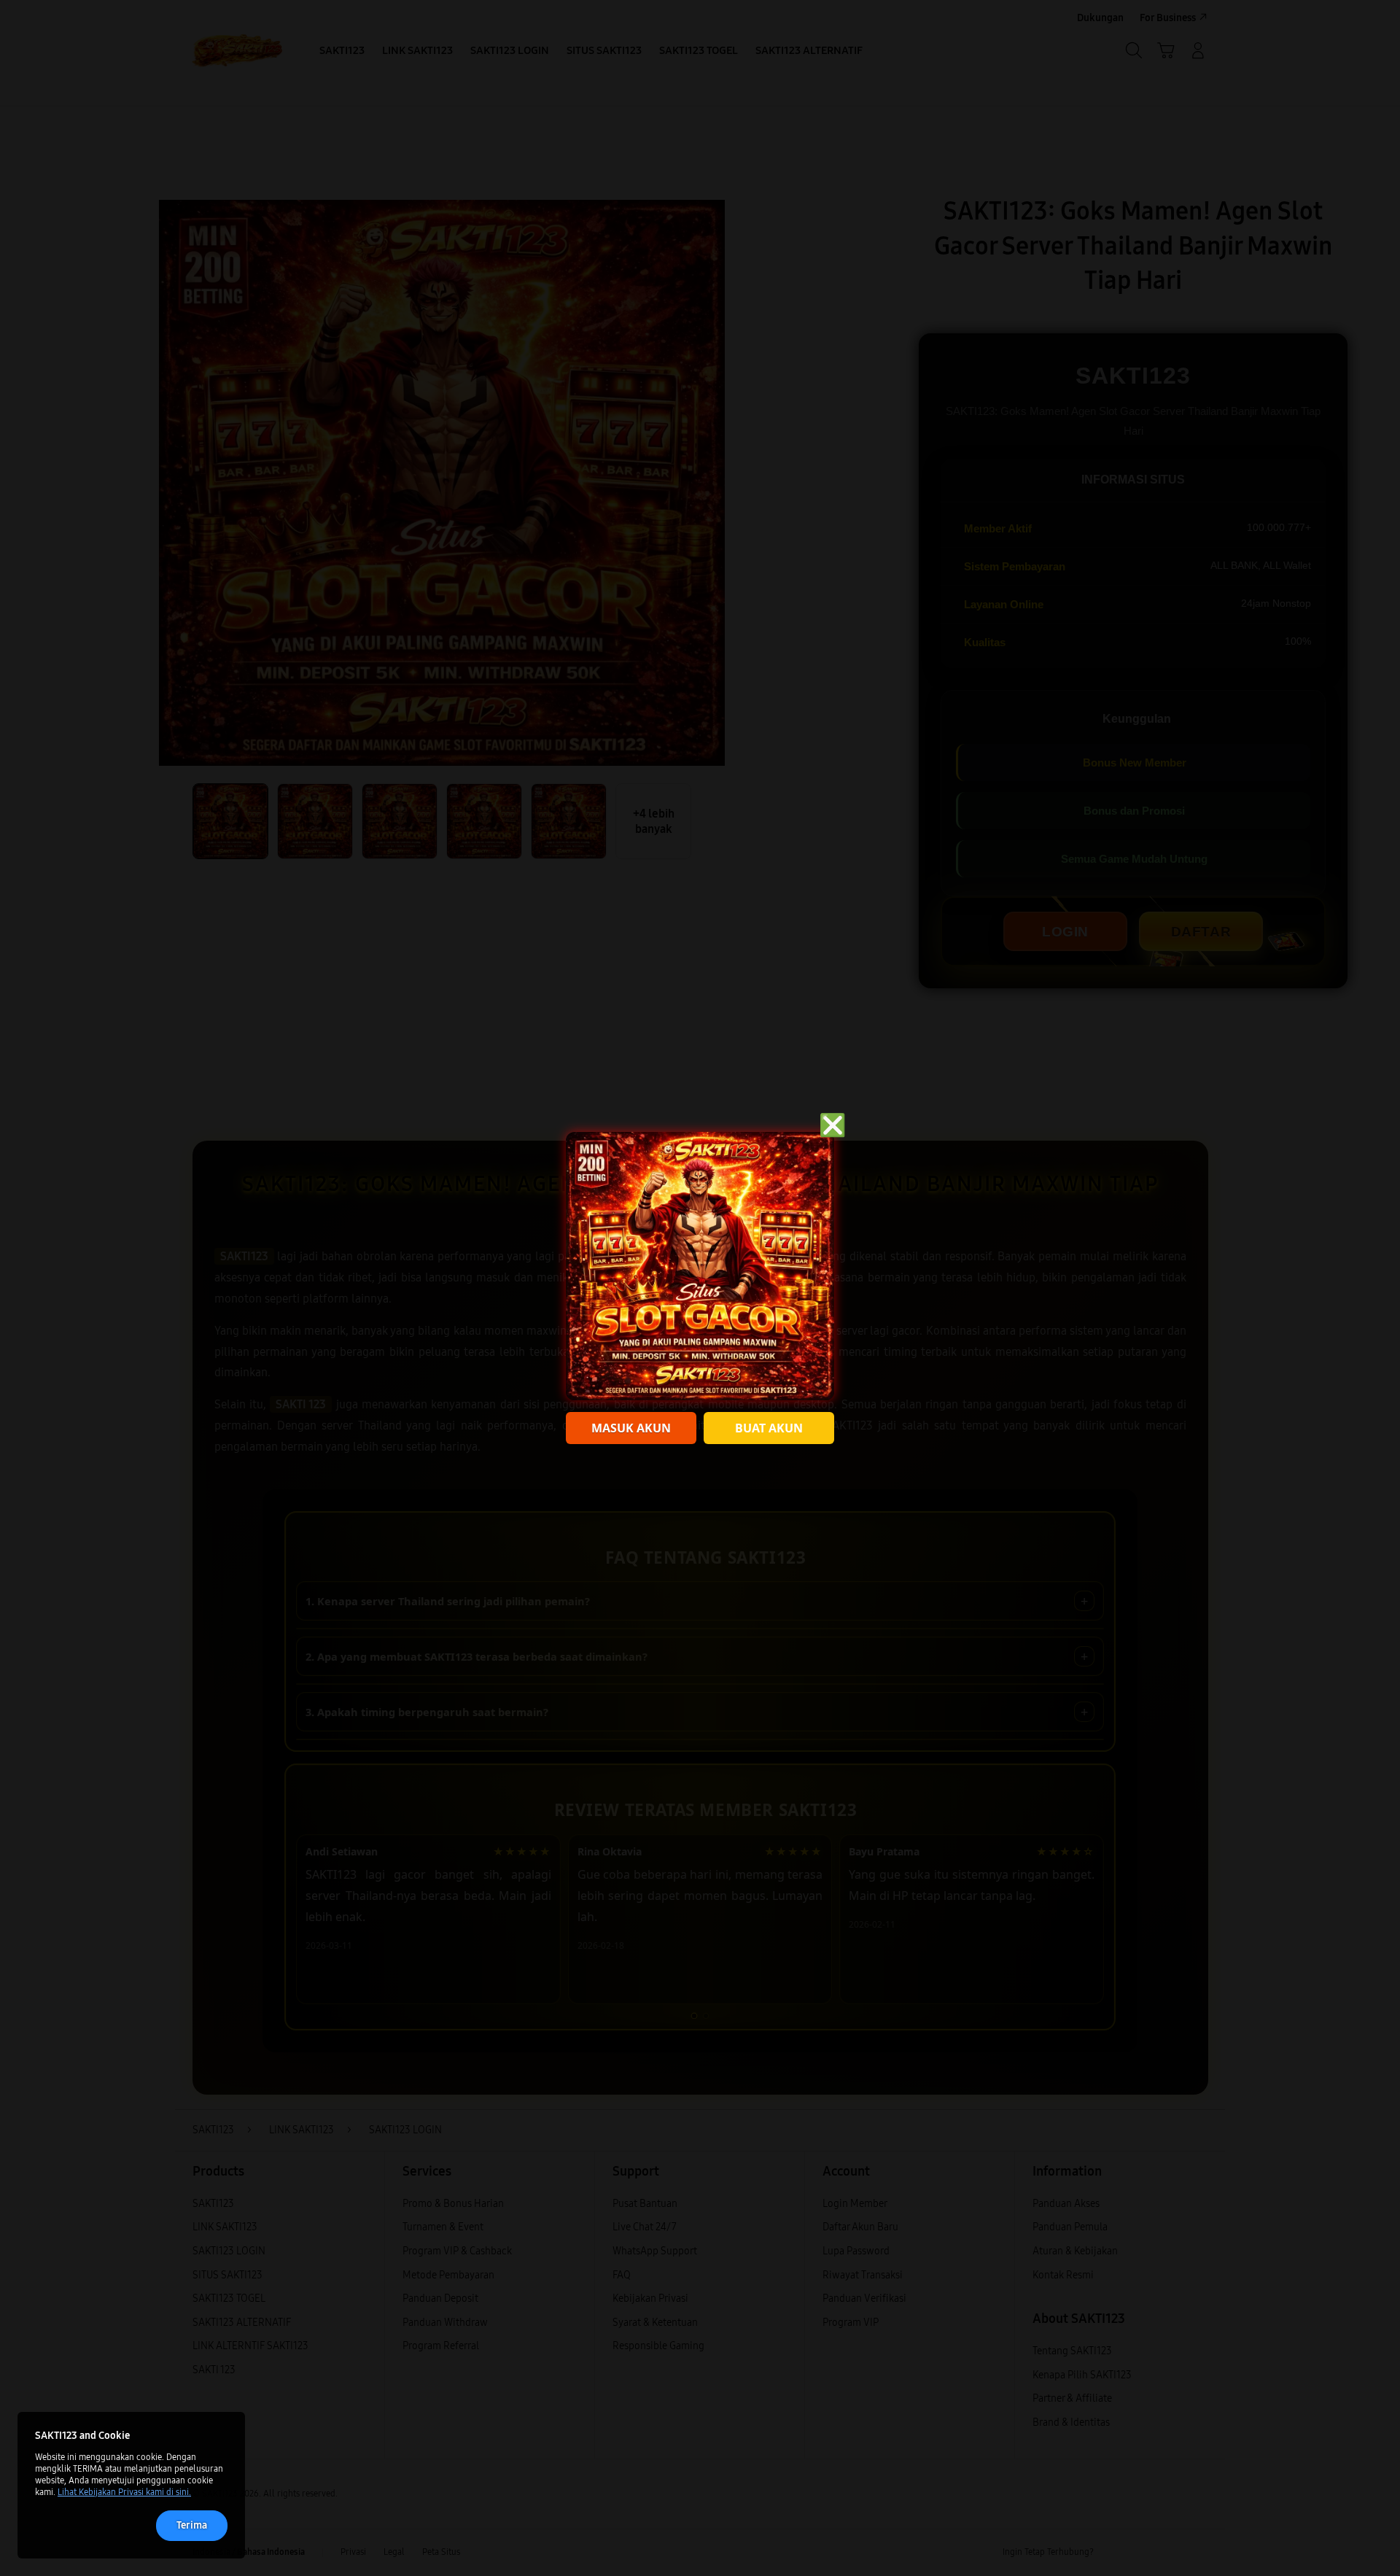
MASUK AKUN (631, 1428)
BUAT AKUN (769, 1428)
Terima (192, 2525)
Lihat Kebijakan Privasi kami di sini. (124, 2492)
